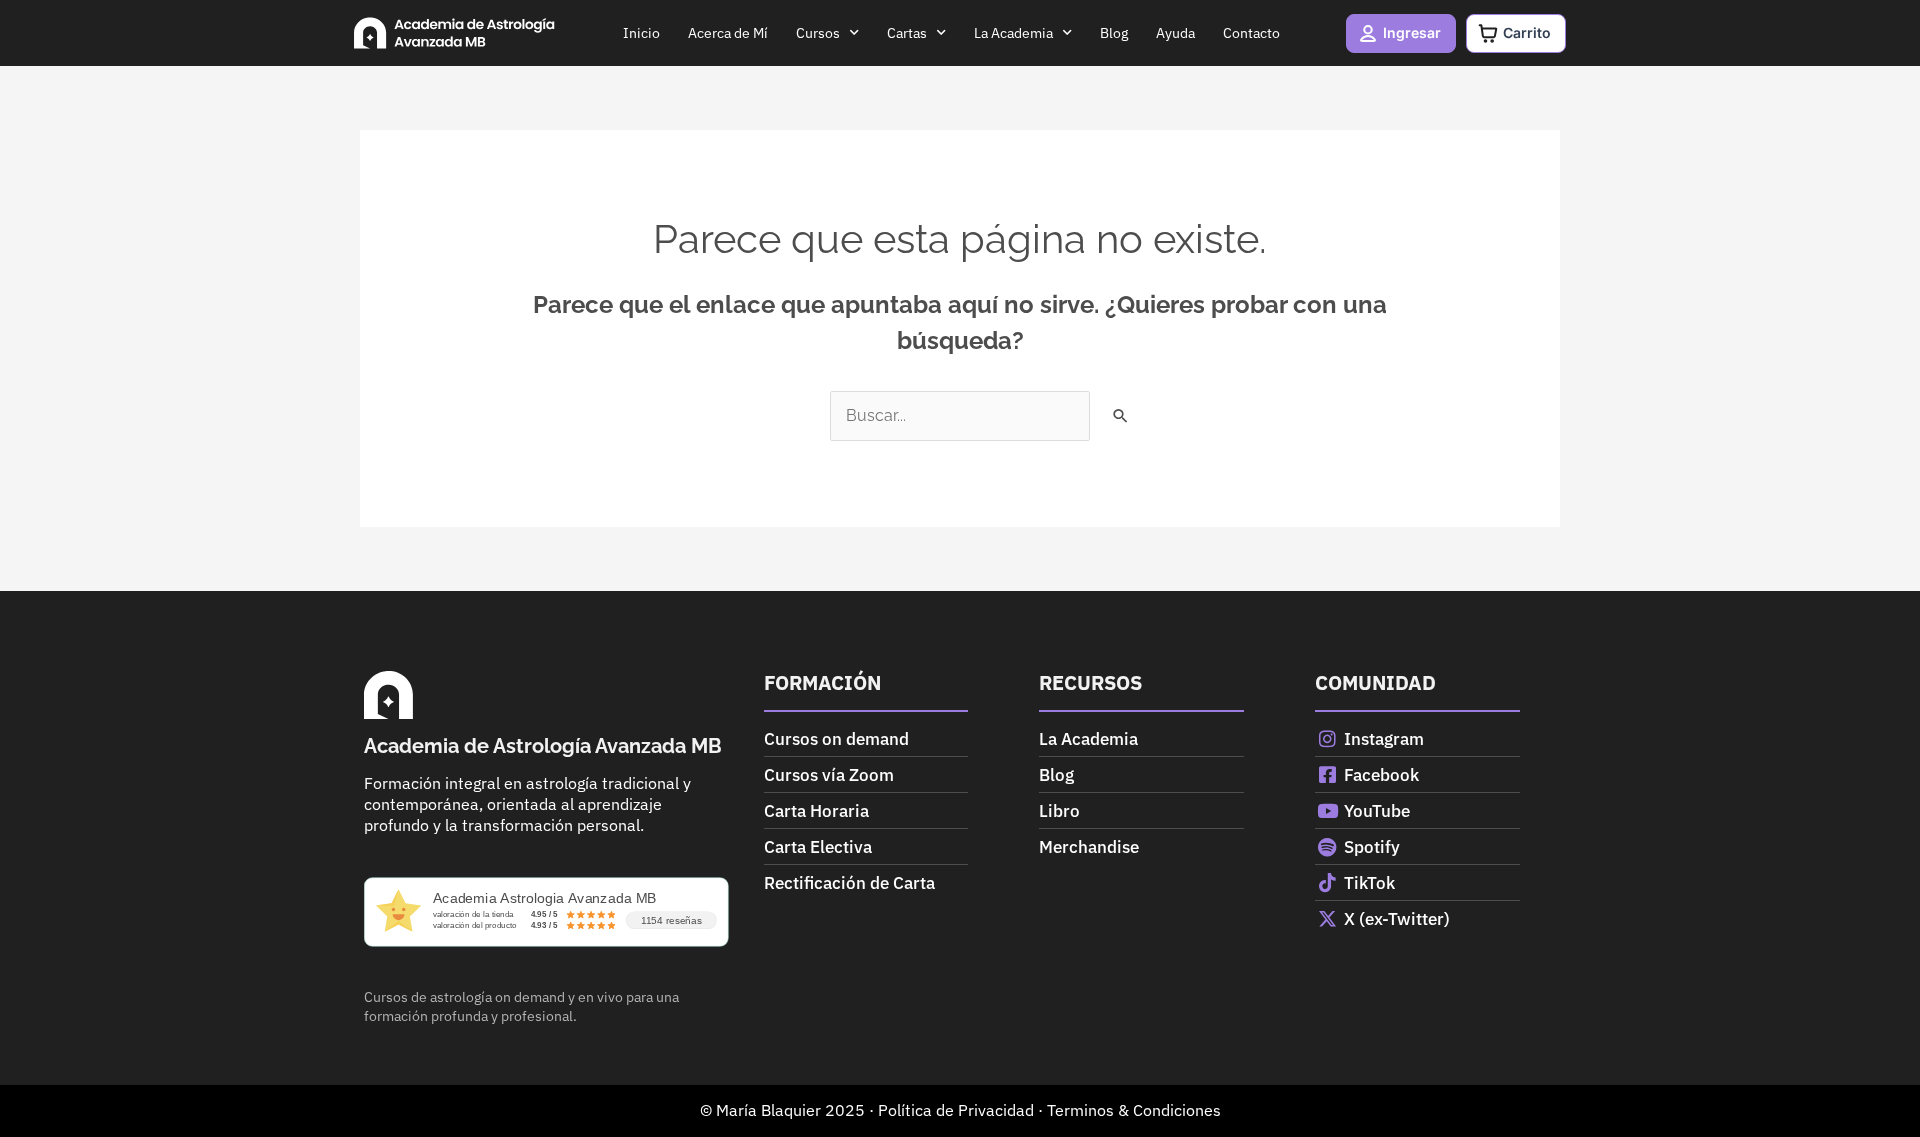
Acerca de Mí (728, 33)
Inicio (641, 33)
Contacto (1251, 33)
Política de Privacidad (956, 1110)
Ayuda (1175, 33)
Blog (1114, 33)
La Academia (1013, 33)
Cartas (907, 33)
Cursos (818, 33)
